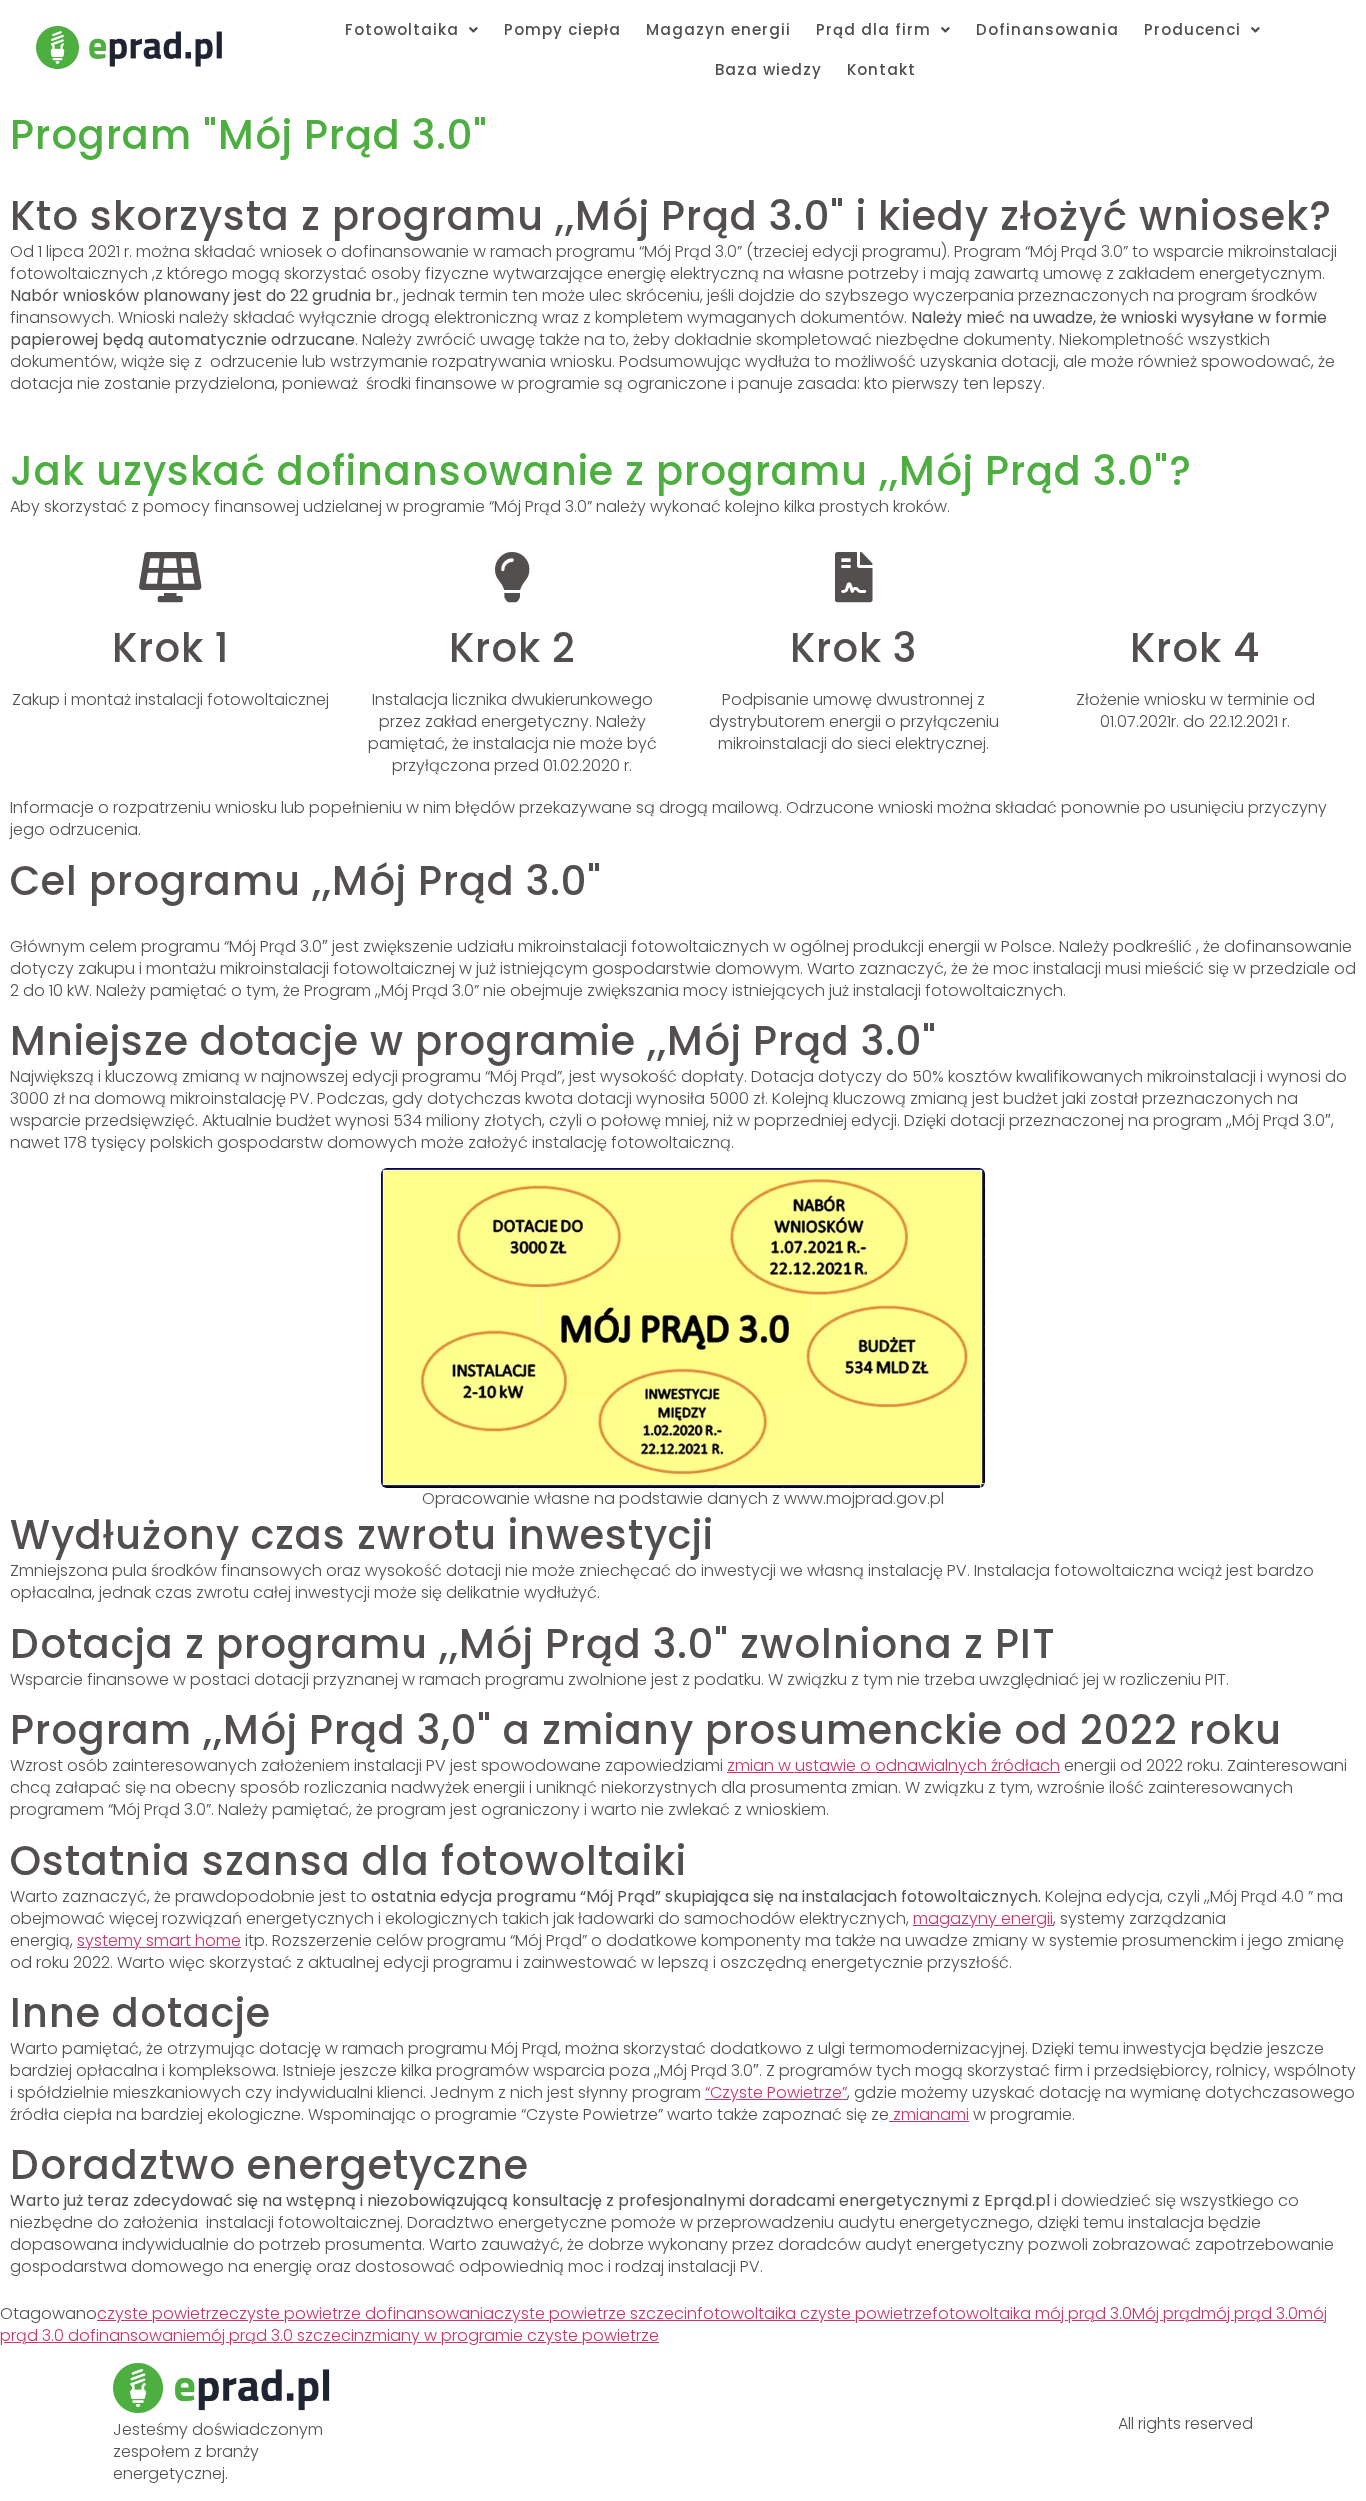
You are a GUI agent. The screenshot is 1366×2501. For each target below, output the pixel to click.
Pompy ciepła (562, 29)
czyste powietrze (163, 2313)
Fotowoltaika (402, 29)
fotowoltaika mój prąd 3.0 (1032, 2313)
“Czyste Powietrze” (776, 2092)
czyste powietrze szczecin (595, 2313)
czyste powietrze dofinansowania (361, 2313)
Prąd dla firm (873, 29)
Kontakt (881, 69)
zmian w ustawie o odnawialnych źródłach (893, 1765)
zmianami (929, 2114)
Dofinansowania (1047, 29)
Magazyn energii (718, 29)
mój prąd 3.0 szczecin (280, 2335)
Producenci (1192, 29)
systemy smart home (159, 1940)
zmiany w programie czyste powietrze (511, 2335)
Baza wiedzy (768, 69)
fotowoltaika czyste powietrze (814, 2313)
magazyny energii (983, 1918)
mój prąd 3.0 (1249, 2313)
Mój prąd (1166, 2313)
